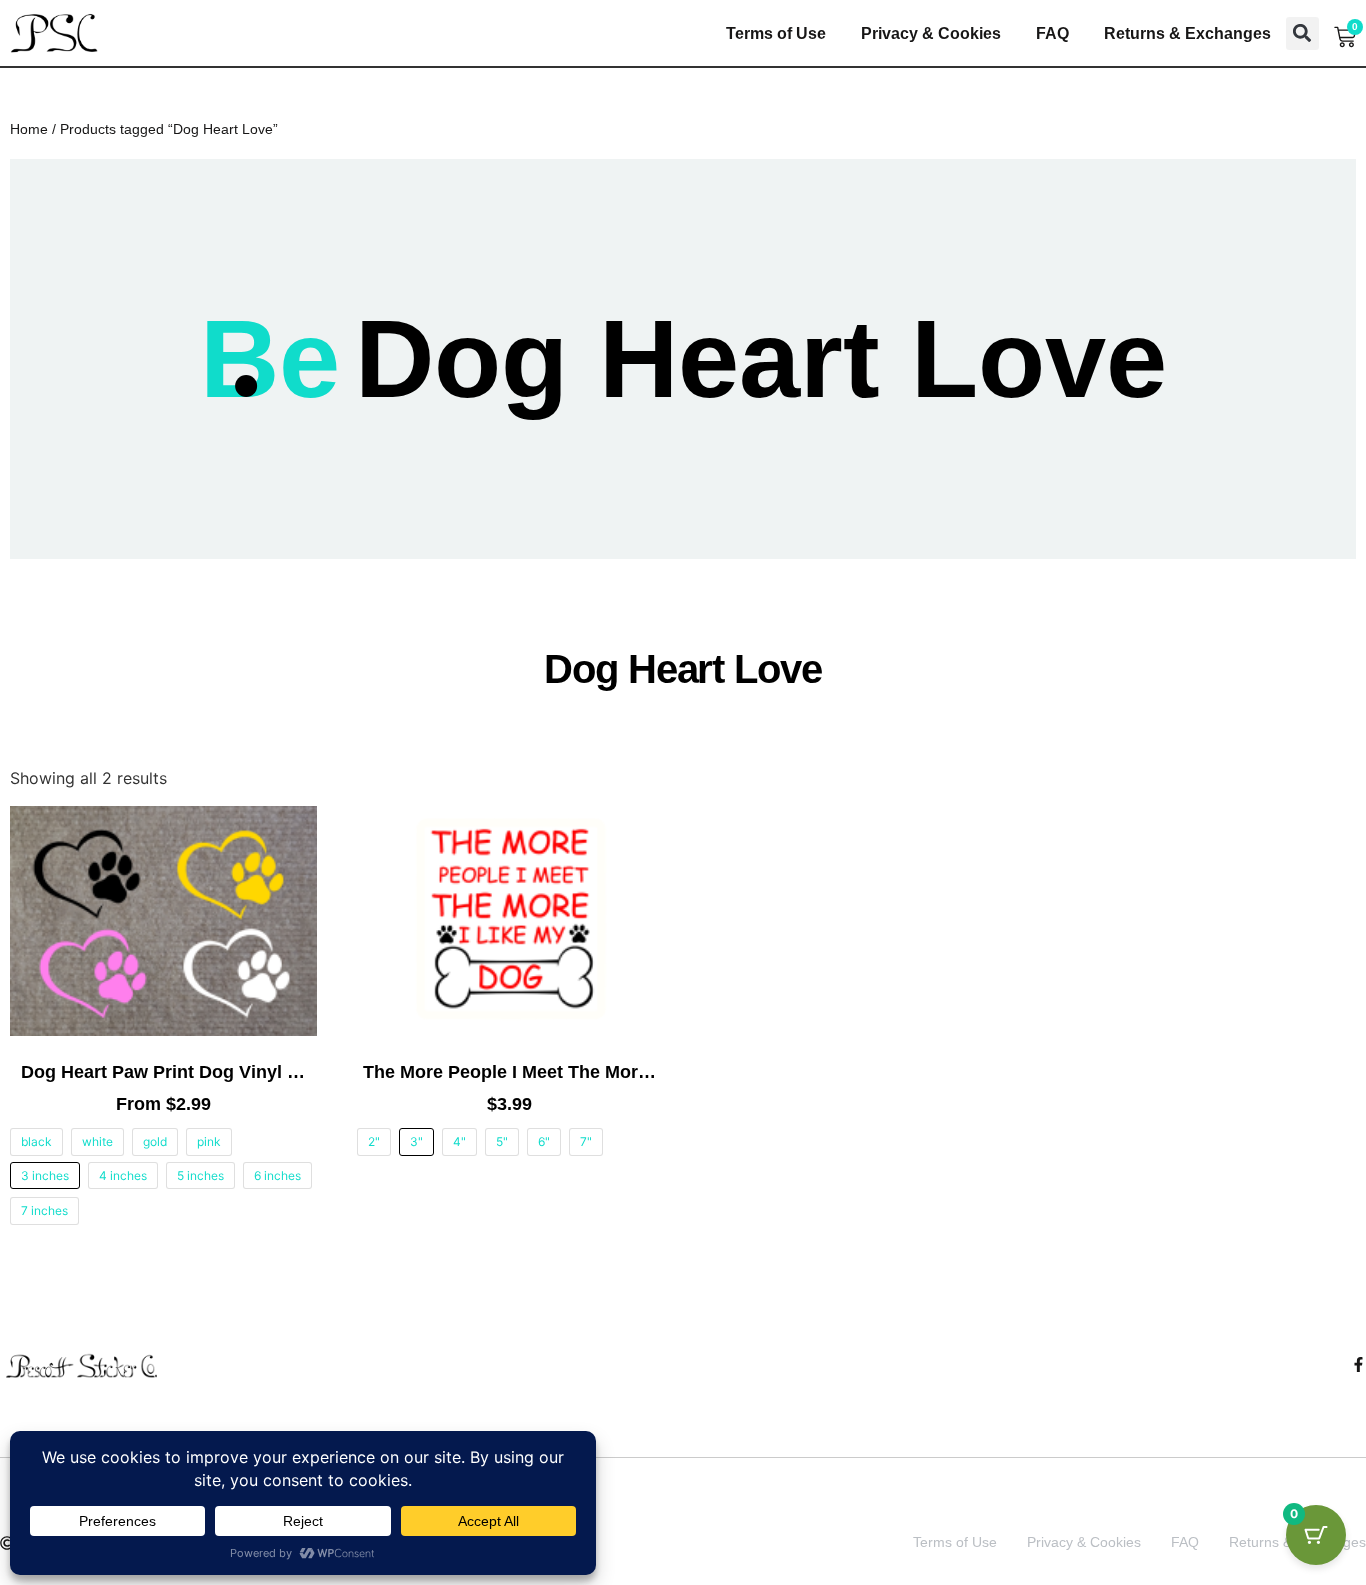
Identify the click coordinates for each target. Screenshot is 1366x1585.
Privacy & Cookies (931, 33)
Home (29, 129)
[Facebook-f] (1358, 1364)
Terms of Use (776, 33)
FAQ (1052, 33)
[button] (1302, 33)
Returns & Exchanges (1187, 33)
